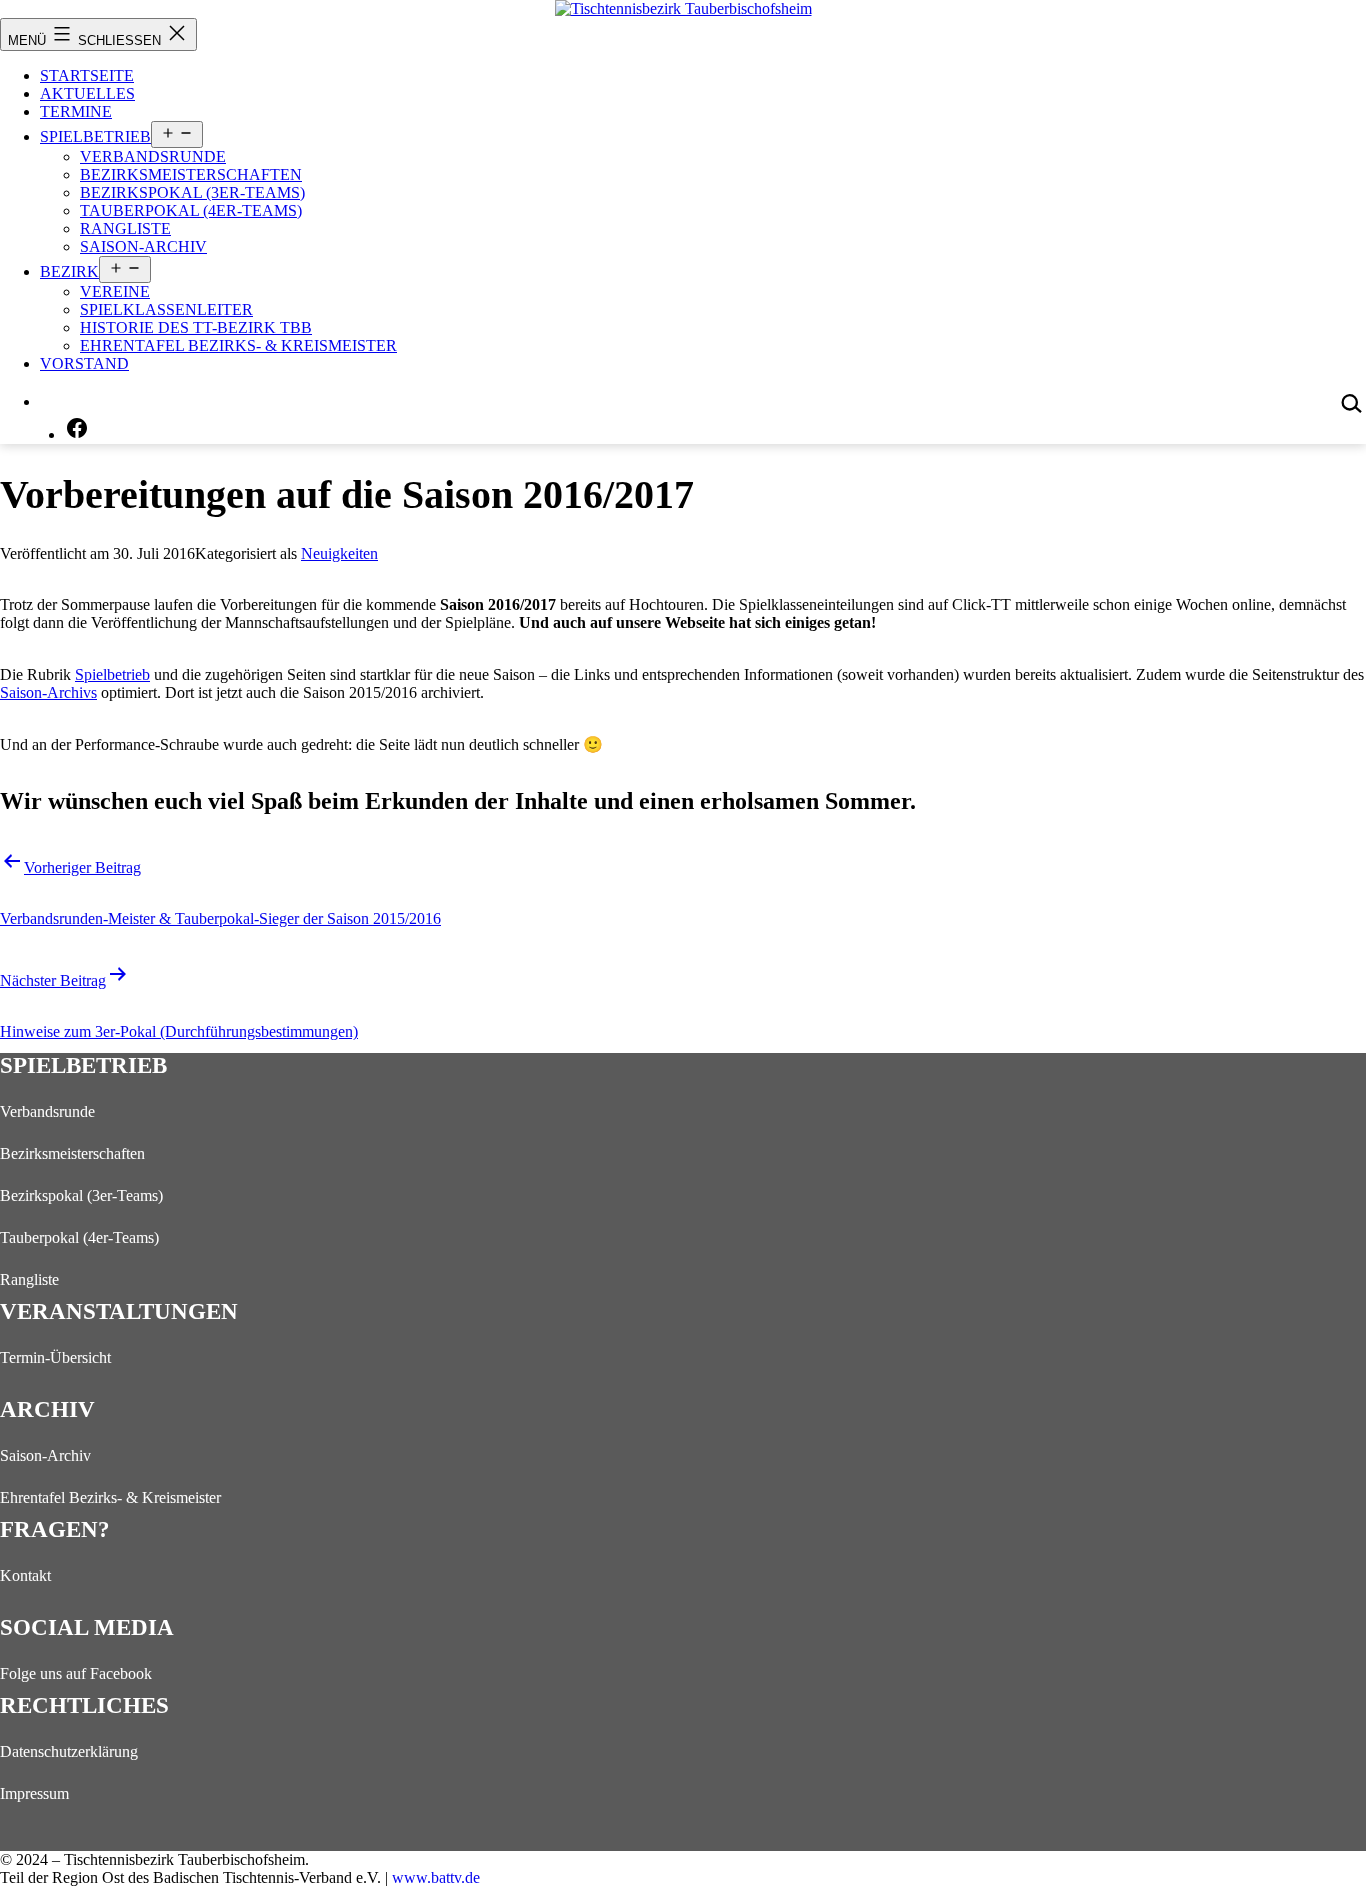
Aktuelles (87, 93)
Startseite (87, 75)
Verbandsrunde (153, 156)
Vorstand (84, 363)
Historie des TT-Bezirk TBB (196, 327)
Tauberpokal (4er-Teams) (191, 210)
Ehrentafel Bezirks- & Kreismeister (238, 345)
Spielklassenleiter (166, 309)
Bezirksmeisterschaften (191, 174)
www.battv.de (436, 1877)
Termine (76, 111)
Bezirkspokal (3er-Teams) (192, 192)
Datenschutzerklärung (69, 1751)
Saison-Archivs (48, 692)
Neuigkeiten (339, 553)
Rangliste (125, 228)
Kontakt (25, 1575)
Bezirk (69, 271)
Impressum (34, 1793)
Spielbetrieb (95, 136)
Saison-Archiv (143, 246)
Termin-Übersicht (55, 1357)
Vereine (115, 291)
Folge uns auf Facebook (76, 1673)
